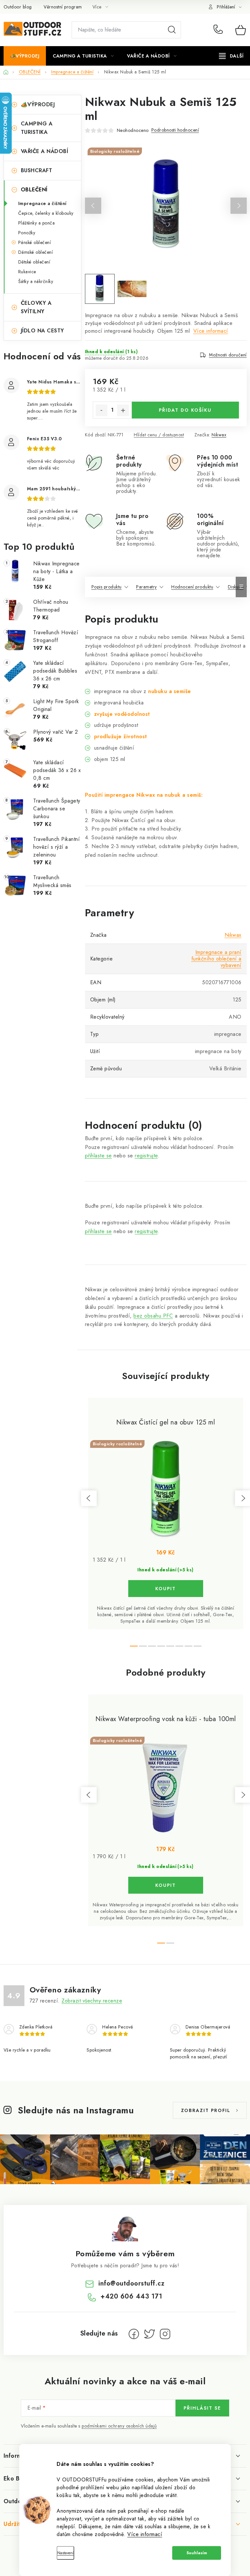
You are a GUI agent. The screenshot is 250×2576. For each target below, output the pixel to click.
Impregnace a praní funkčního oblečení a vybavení (216, 959)
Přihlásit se (202, 2408)
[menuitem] (25, 56)
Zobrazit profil (206, 2110)
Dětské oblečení (34, 262)
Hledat (172, 30)
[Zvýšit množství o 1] (123, 410)
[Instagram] (165, 2334)
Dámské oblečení (36, 252)
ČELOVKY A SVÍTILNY (36, 307)
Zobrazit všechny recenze (92, 2001)
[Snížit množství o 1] (102, 410)
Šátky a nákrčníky (36, 281)
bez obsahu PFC (153, 1316)
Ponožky (27, 233)
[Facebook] (134, 2334)
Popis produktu (107, 587)
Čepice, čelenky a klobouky (46, 213)
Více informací (145, 2534)
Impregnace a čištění (42, 203)
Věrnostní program (63, 7)
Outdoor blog (18, 7)
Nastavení (65, 2553)
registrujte (146, 1156)
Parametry (146, 587)
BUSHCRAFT (37, 170)
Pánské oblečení (35, 242)
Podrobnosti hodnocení (175, 130)
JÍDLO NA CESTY (42, 331)
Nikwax (219, 435)
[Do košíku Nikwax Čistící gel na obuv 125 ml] (166, 1589)
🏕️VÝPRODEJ (38, 104)
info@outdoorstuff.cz (131, 2283)
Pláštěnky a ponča (37, 223)
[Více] (231, 56)
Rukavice (27, 272)
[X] (149, 2334)
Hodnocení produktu (192, 587)
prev (89, 1498)
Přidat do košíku (185, 410)
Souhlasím (197, 2553)
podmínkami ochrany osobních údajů (119, 2426)
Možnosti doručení (228, 355)
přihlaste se (98, 1156)
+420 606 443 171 (220, 30)
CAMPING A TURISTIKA (37, 128)
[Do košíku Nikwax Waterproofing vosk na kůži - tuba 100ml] (166, 1885)
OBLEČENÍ (34, 190)
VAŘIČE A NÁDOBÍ (45, 151)
